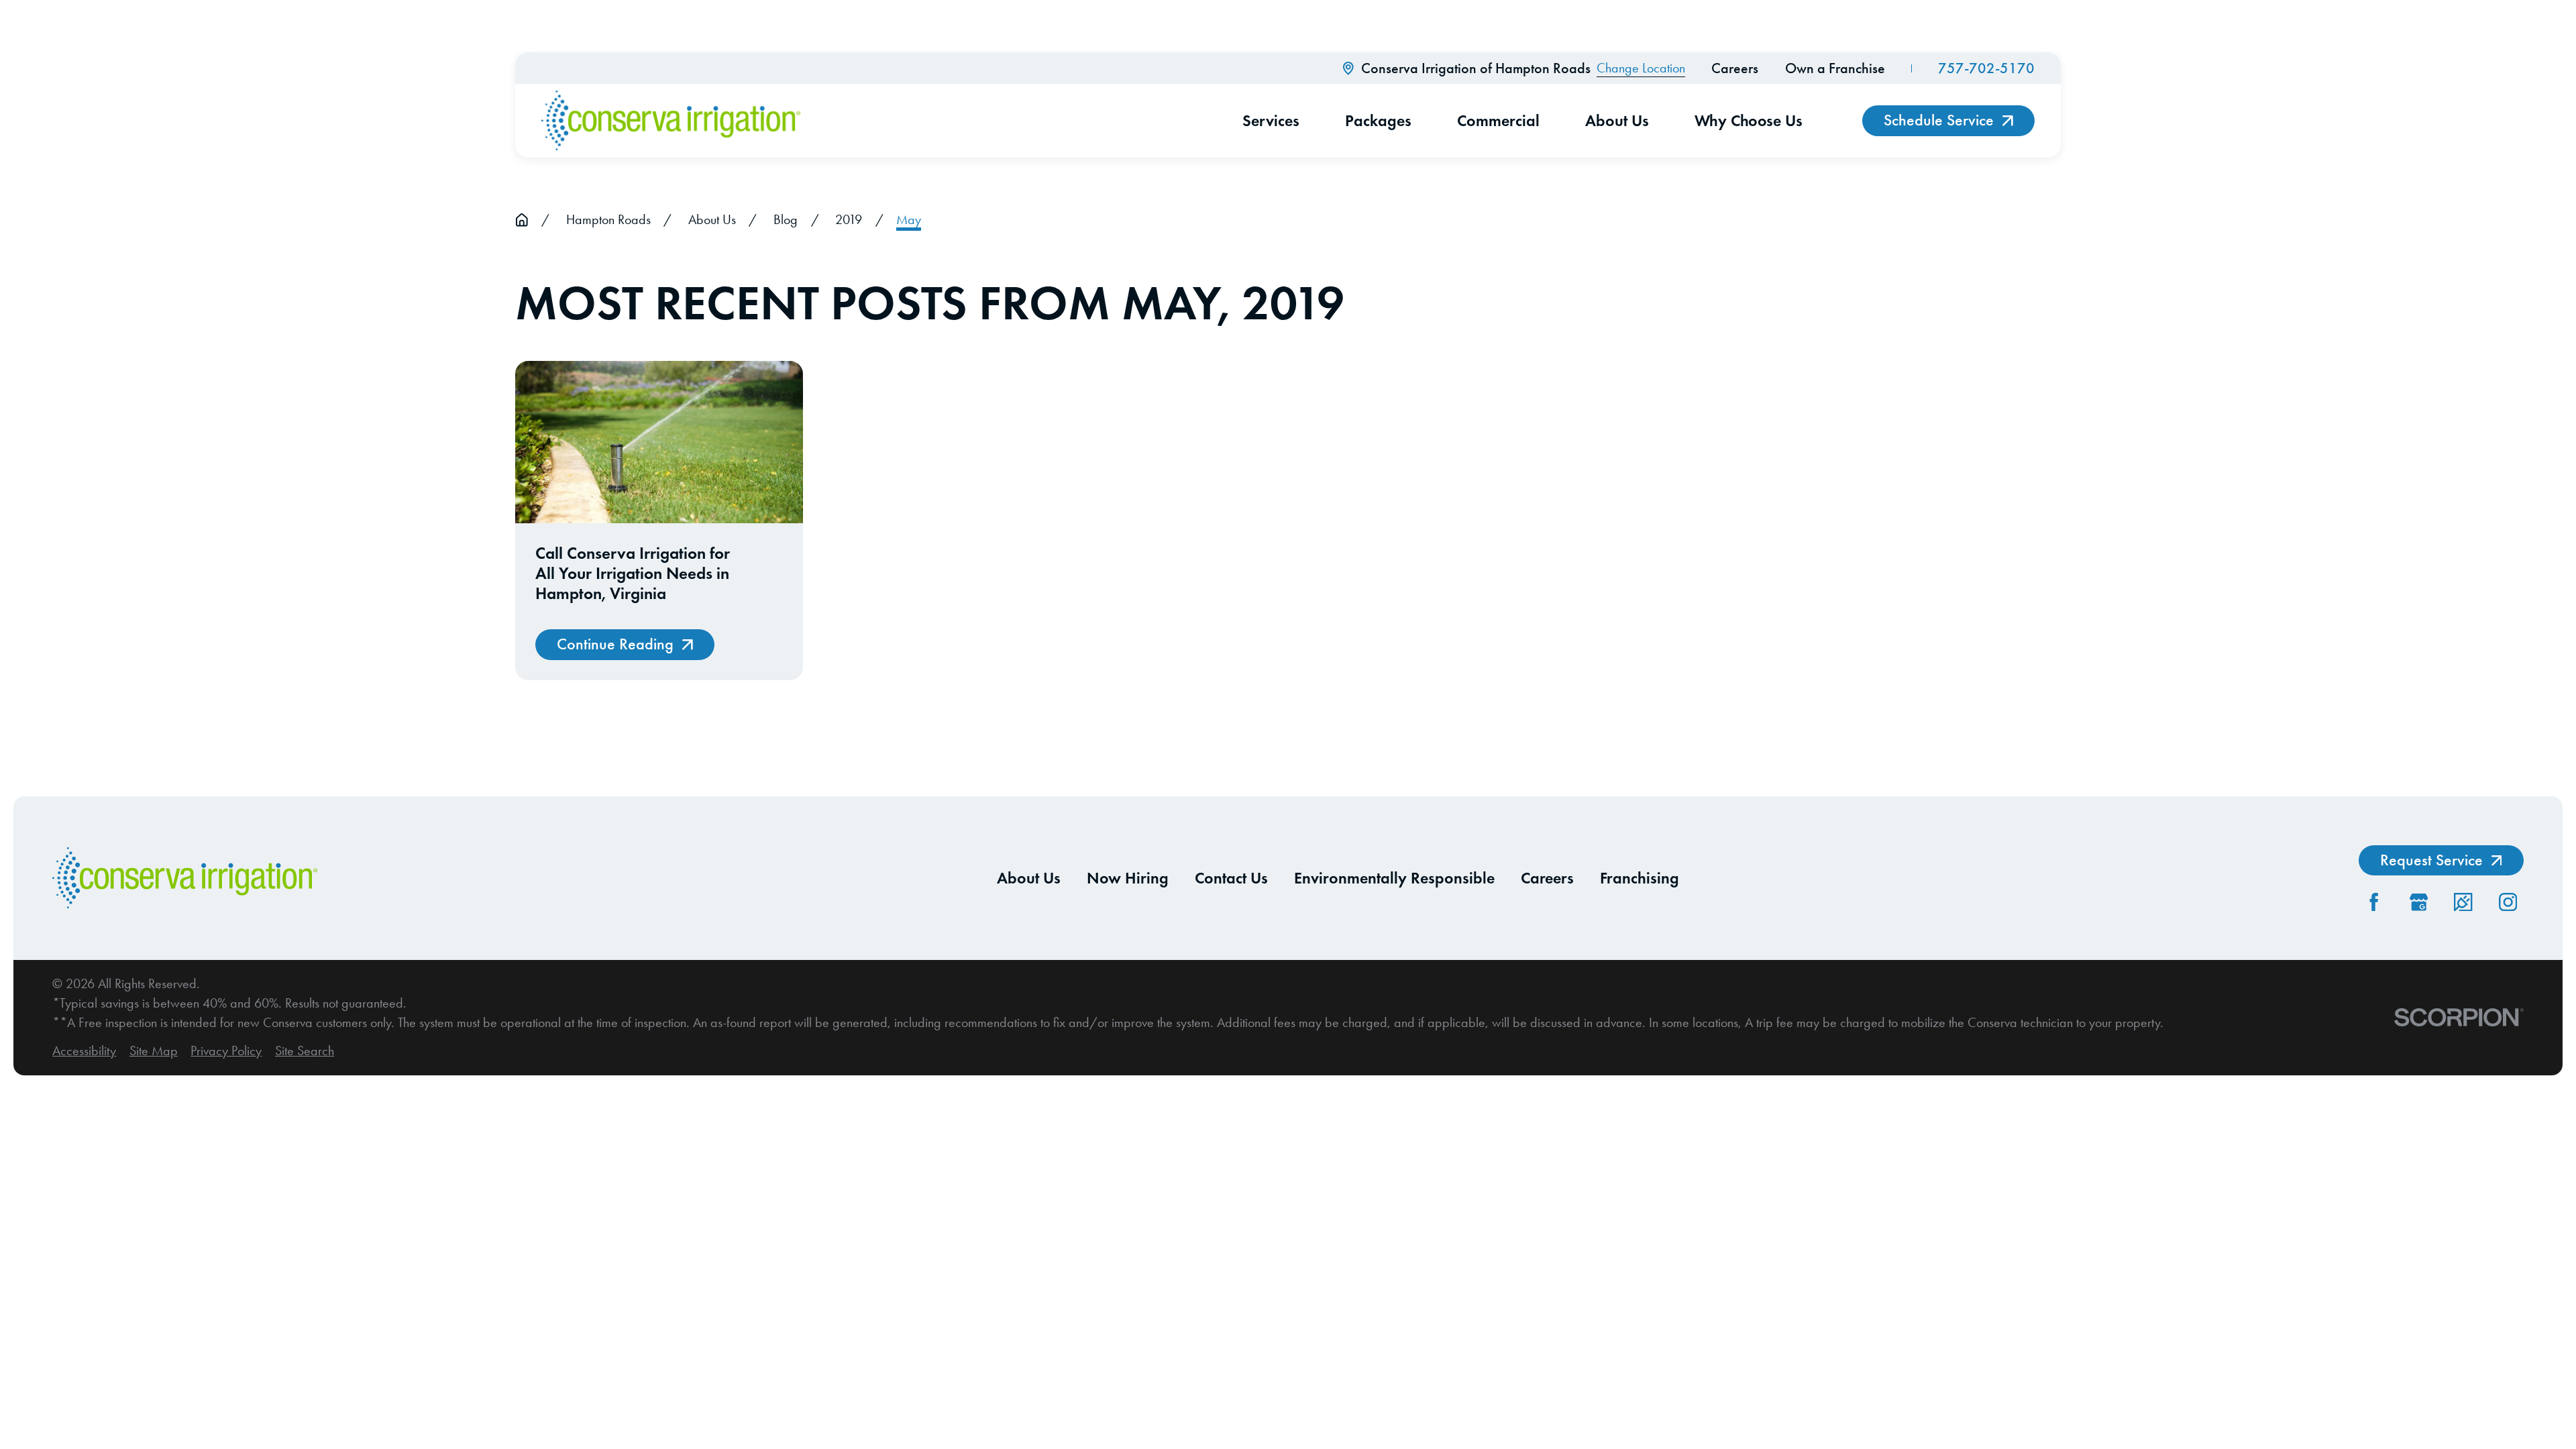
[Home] (671, 121)
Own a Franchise (1835, 68)
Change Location (1641, 68)
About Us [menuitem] (1617, 120)
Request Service (2431, 860)
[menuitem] (84, 1051)
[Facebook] (2374, 902)
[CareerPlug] (2463, 902)
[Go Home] (522, 220)
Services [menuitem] (1271, 120)
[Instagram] (2508, 902)
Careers (1735, 68)
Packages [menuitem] (1378, 120)
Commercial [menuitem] (1498, 120)
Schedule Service (1939, 120)
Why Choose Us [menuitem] (1749, 120)
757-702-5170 (1986, 68)
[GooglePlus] (2419, 902)
